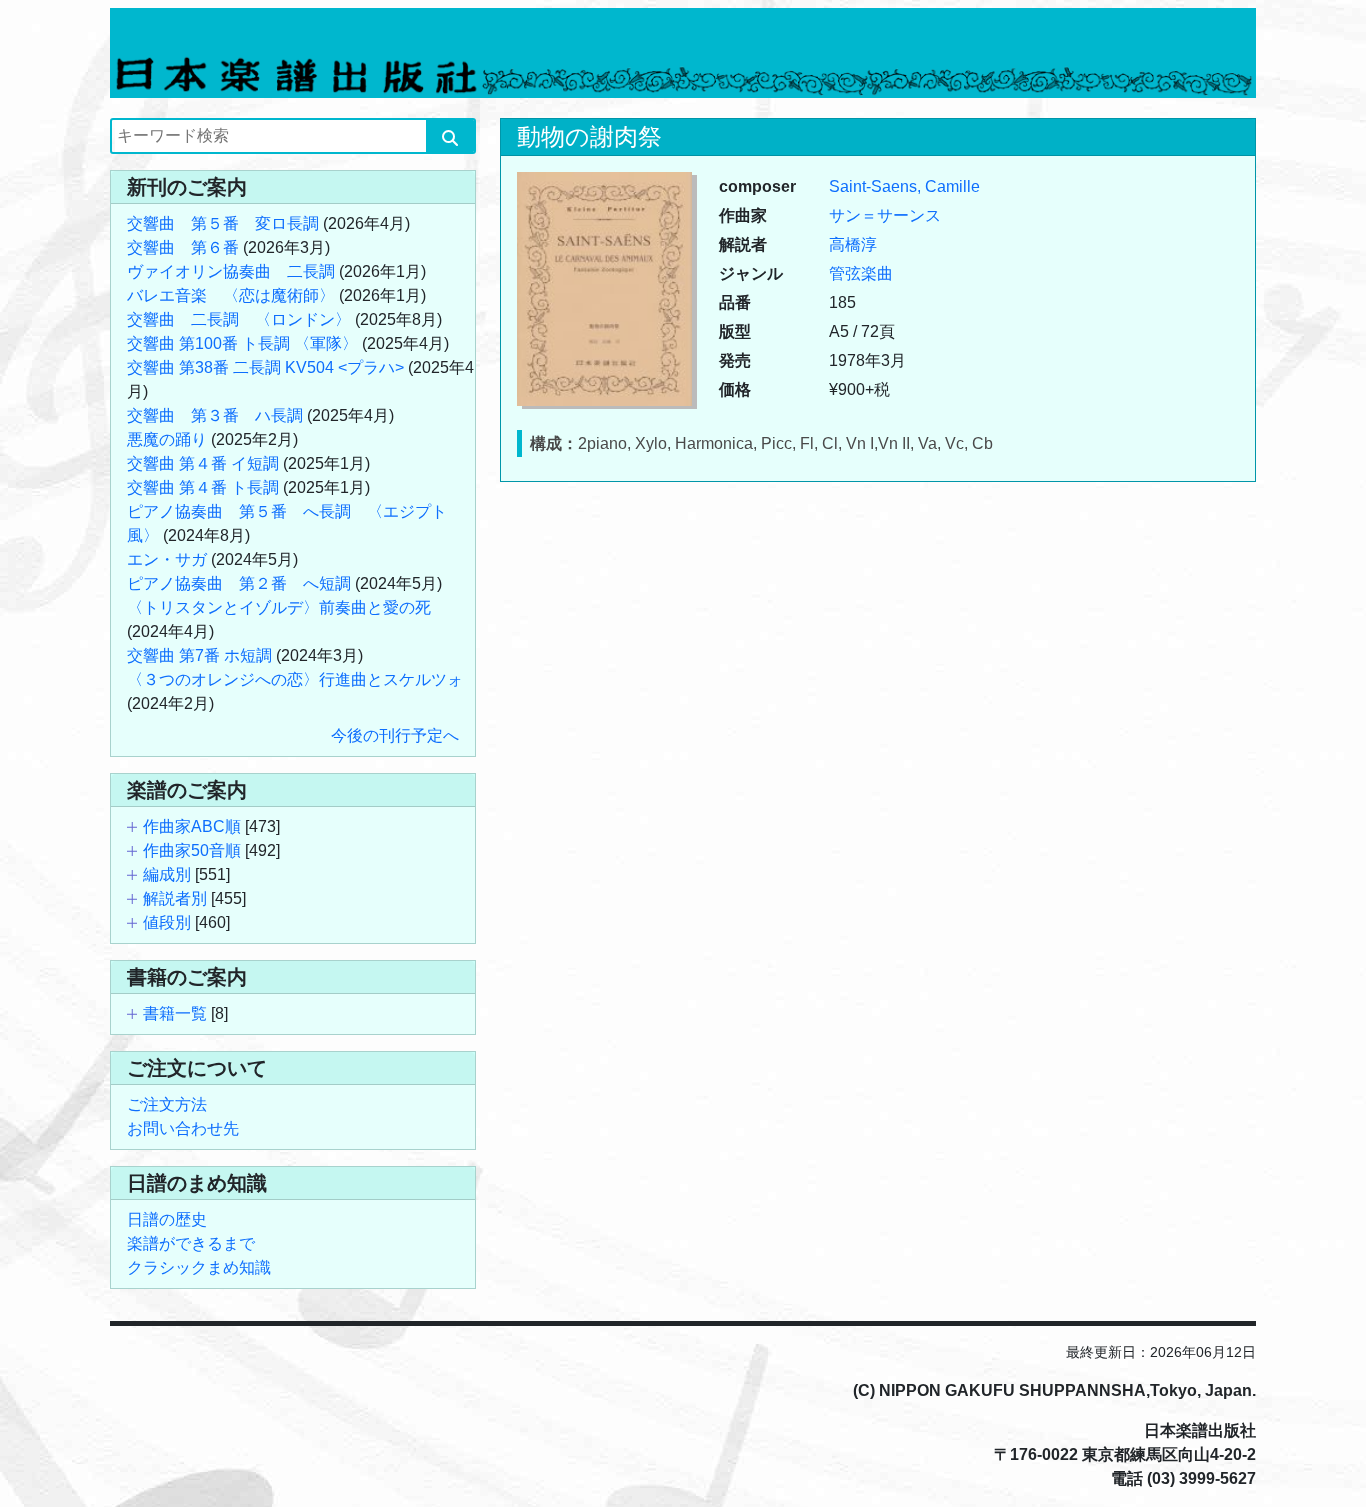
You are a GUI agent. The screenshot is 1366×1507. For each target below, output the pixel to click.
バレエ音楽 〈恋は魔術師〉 (231, 295)
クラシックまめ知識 (199, 1267)
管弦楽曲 (861, 273)
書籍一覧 (175, 1013)
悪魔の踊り (167, 439)
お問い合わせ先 (183, 1128)
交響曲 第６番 (183, 247)
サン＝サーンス (885, 215)
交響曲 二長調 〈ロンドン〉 (239, 319)
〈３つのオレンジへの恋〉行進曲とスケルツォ (295, 679)
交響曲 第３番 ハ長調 (215, 415)
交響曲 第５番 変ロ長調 (223, 223)
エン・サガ (167, 559)
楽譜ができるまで (191, 1243)
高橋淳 (853, 244)
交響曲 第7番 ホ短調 (199, 655)
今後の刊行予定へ (395, 735)
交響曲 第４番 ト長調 (203, 487)
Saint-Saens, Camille (904, 186)
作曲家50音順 (192, 850)
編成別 (167, 874)
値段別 (167, 922)
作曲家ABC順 (192, 826)
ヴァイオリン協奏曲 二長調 (231, 271)
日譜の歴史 (167, 1219)
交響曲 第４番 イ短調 (203, 463)
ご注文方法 (167, 1104)
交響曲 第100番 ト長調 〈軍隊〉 (242, 343)
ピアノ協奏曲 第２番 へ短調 (239, 583)
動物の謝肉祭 (589, 136)
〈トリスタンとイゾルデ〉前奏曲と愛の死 (279, 607)
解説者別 (175, 898)
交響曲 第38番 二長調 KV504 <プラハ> (265, 367)
